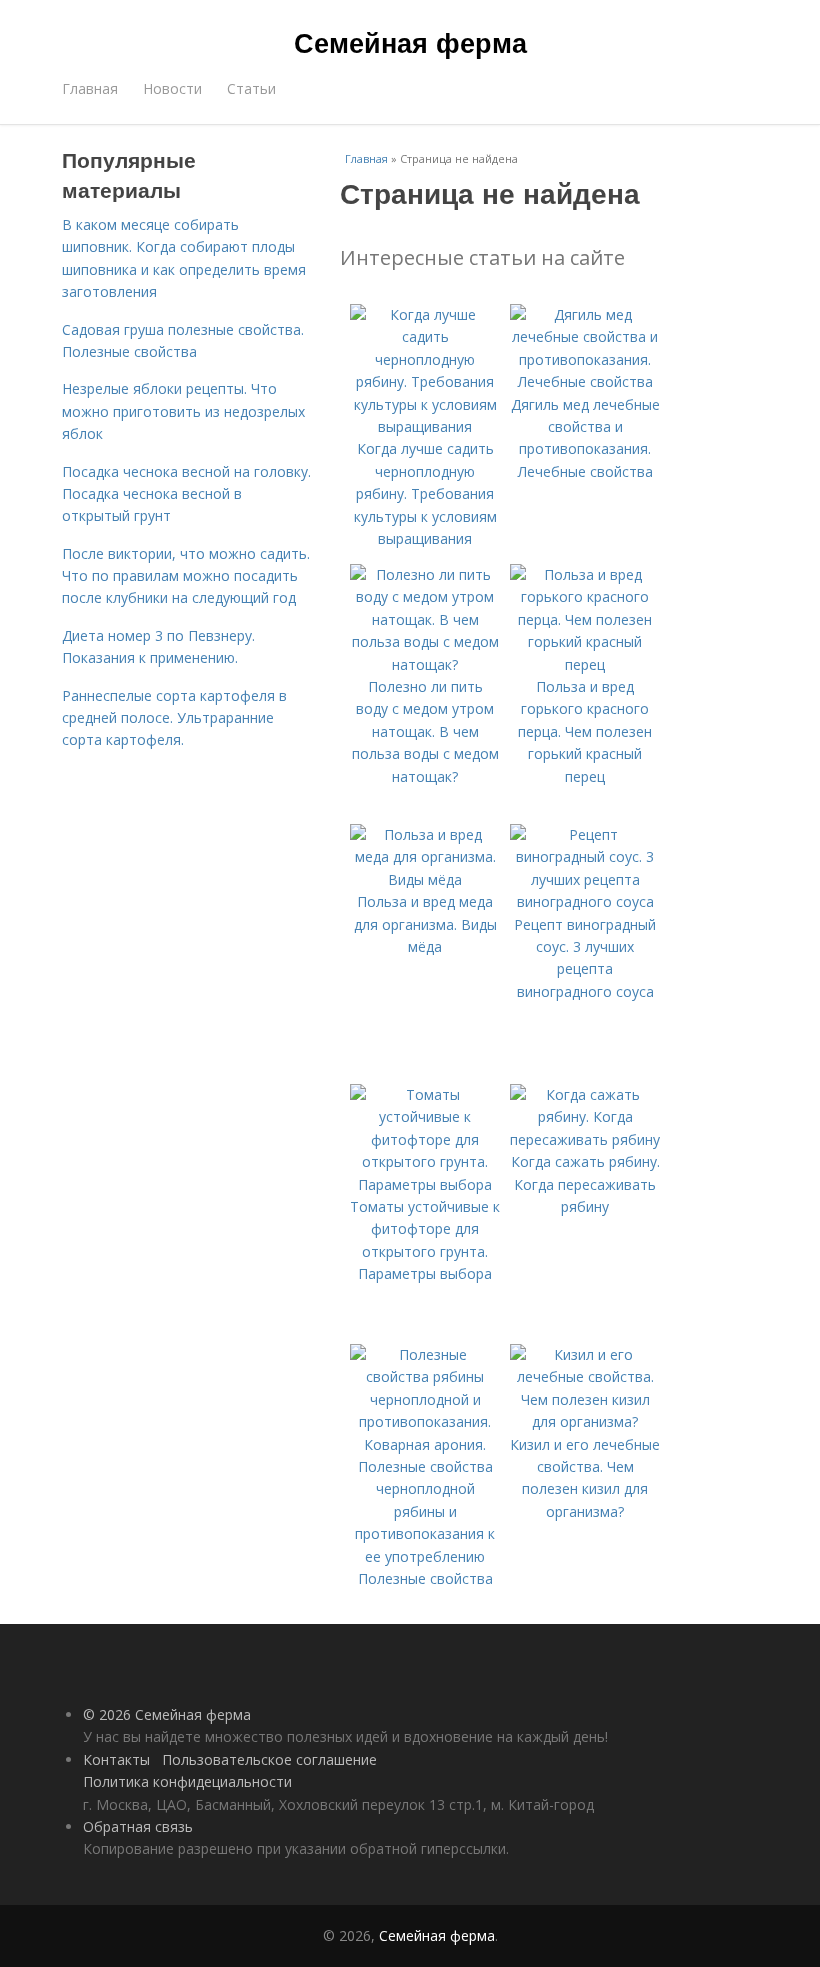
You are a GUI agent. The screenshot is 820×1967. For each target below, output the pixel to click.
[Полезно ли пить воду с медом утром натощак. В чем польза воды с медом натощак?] (425, 664)
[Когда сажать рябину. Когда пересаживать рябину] (585, 1139)
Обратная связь (138, 1826)
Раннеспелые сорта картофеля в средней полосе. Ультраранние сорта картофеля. (174, 718)
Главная (90, 88)
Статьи (251, 88)
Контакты (116, 1759)
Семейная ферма (410, 42)
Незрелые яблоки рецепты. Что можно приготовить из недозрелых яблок (183, 411)
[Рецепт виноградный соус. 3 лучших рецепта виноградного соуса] (585, 901)
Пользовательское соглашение (269, 1759)
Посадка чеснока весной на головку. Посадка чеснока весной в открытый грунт (186, 494)
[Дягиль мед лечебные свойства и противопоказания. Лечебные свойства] (585, 381)
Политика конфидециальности (187, 1781)
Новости (172, 88)
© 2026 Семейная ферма (167, 1714)
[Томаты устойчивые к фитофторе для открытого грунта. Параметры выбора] (425, 1184)
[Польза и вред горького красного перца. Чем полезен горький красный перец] (585, 664)
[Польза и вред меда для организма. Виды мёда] (425, 879)
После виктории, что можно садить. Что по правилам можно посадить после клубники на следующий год (186, 576)
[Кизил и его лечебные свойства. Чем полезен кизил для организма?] (585, 1421)
